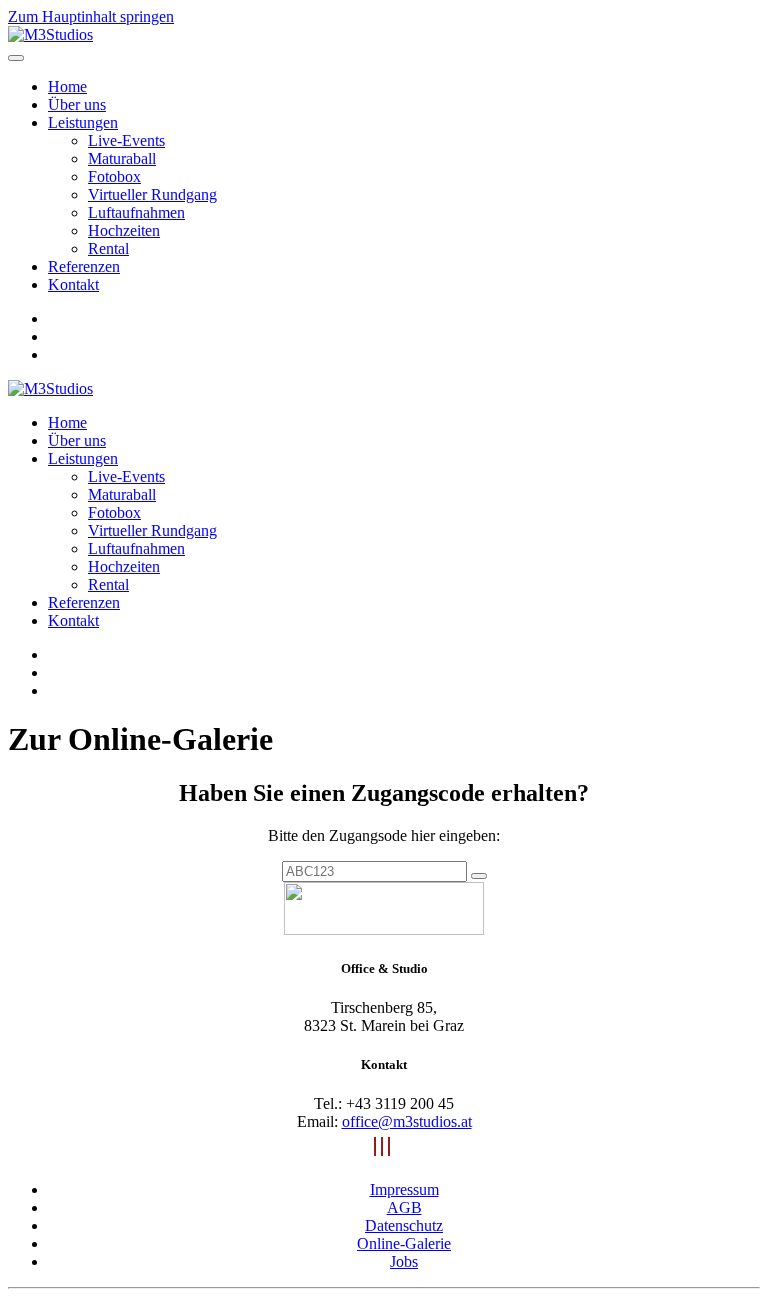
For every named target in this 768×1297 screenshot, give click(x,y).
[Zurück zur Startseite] (50, 34)
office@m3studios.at (407, 1121)
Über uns (77, 104)
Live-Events (126, 140)
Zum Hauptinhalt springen (91, 16)
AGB (404, 1207)
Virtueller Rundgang (152, 194)
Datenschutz (404, 1225)
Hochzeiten (124, 230)
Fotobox (114, 176)
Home (67, 86)
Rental (108, 248)
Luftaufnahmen (136, 212)
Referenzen (84, 266)
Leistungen (83, 122)
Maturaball (122, 158)
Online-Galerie (404, 1243)
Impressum (404, 1189)
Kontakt (73, 284)
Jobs (404, 1261)
